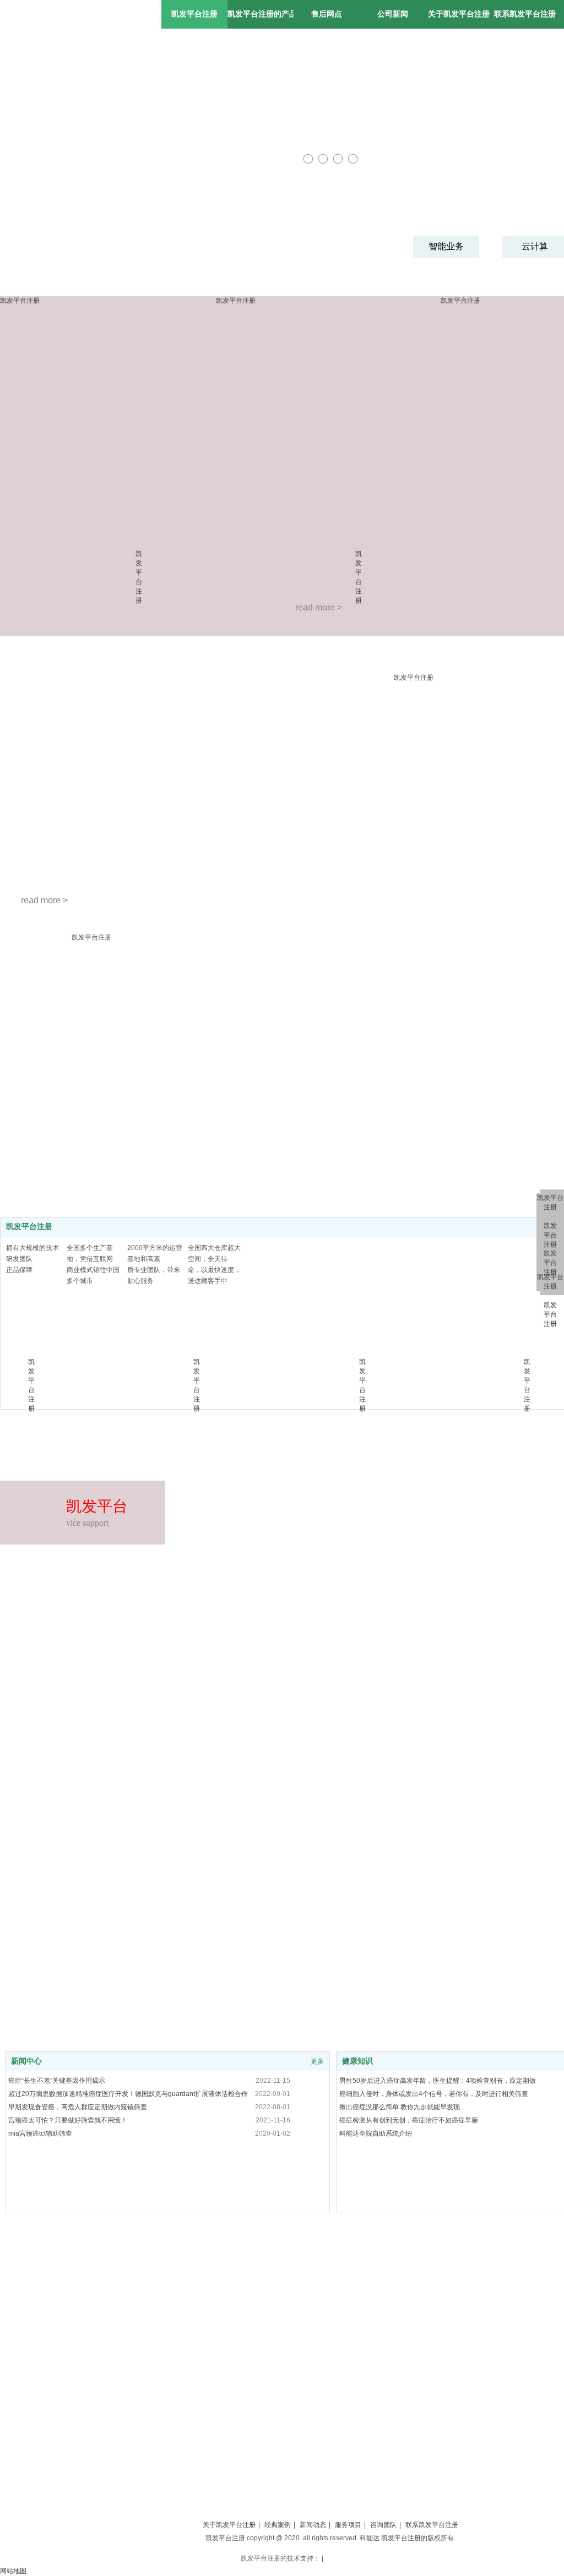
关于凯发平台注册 (229, 2525)
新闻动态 (313, 2525)
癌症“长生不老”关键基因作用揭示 (57, 2081)
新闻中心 (26, 2061)
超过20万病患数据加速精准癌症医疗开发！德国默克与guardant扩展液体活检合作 (128, 2094)
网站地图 (13, 2571)
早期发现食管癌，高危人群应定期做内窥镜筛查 (78, 2107)
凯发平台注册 (194, 14)
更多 (317, 2061)
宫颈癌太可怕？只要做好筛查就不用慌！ (68, 2120)
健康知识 (357, 2061)
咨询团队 (383, 2525)
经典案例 (278, 2525)
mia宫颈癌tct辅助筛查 (40, 2133)
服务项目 (348, 2525)
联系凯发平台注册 (432, 2525)
